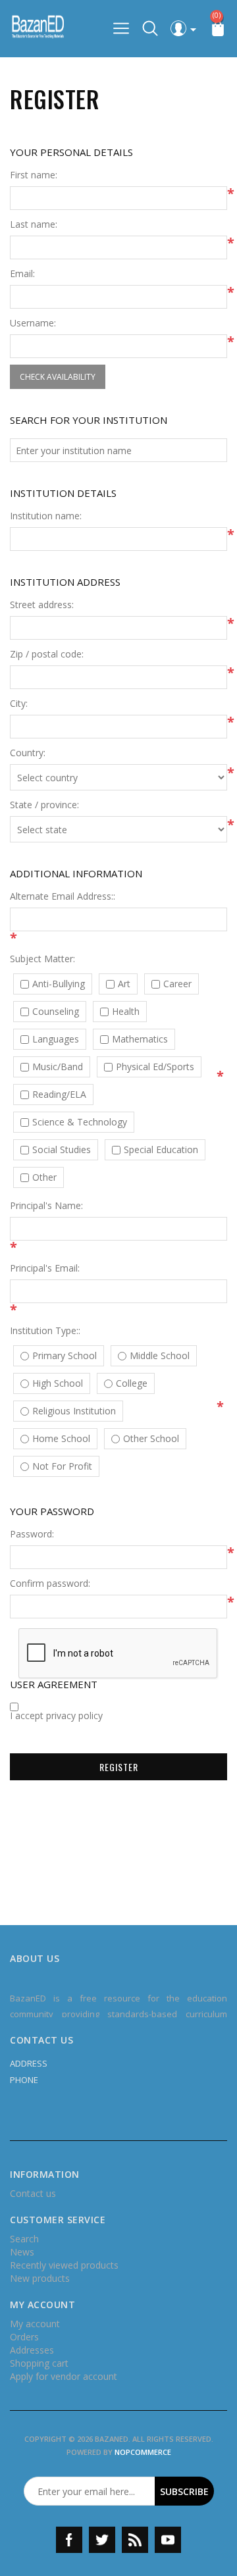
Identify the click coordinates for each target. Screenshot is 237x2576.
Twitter (102, 2540)
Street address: (42, 605)
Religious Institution (74, 1411)
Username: (33, 323)
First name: (34, 175)
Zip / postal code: (47, 654)
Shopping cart (39, 2363)
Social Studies (62, 1150)
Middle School (160, 1356)
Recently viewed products (64, 2265)
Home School (61, 1439)
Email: (22, 274)
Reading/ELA (59, 1095)
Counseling (56, 1012)
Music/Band (58, 1067)
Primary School (65, 1356)
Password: (32, 1534)
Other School (151, 1439)
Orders (24, 2337)
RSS (135, 2540)
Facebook (69, 2540)
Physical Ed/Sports (155, 1067)
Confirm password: (50, 1584)
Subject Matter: (42, 959)
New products (40, 2278)
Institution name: (46, 516)
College (132, 1383)
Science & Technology (80, 1122)
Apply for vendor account (64, 2376)
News (22, 2252)
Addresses (32, 2350)
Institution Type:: (45, 1331)
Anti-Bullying (59, 984)
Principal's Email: (45, 1268)
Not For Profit (62, 1466)
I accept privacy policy (56, 1716)
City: (19, 704)
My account (35, 2324)
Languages (56, 1039)
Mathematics (140, 1039)
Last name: (34, 224)
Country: (28, 753)
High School (58, 1383)
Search (24, 2239)
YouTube (168, 2540)
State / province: (44, 805)
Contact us (33, 2193)
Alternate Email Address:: (63, 896)
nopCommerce (143, 2452)
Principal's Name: (46, 1206)
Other (44, 1177)
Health (126, 1012)
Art (124, 984)
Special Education (161, 1150)
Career (177, 984)
